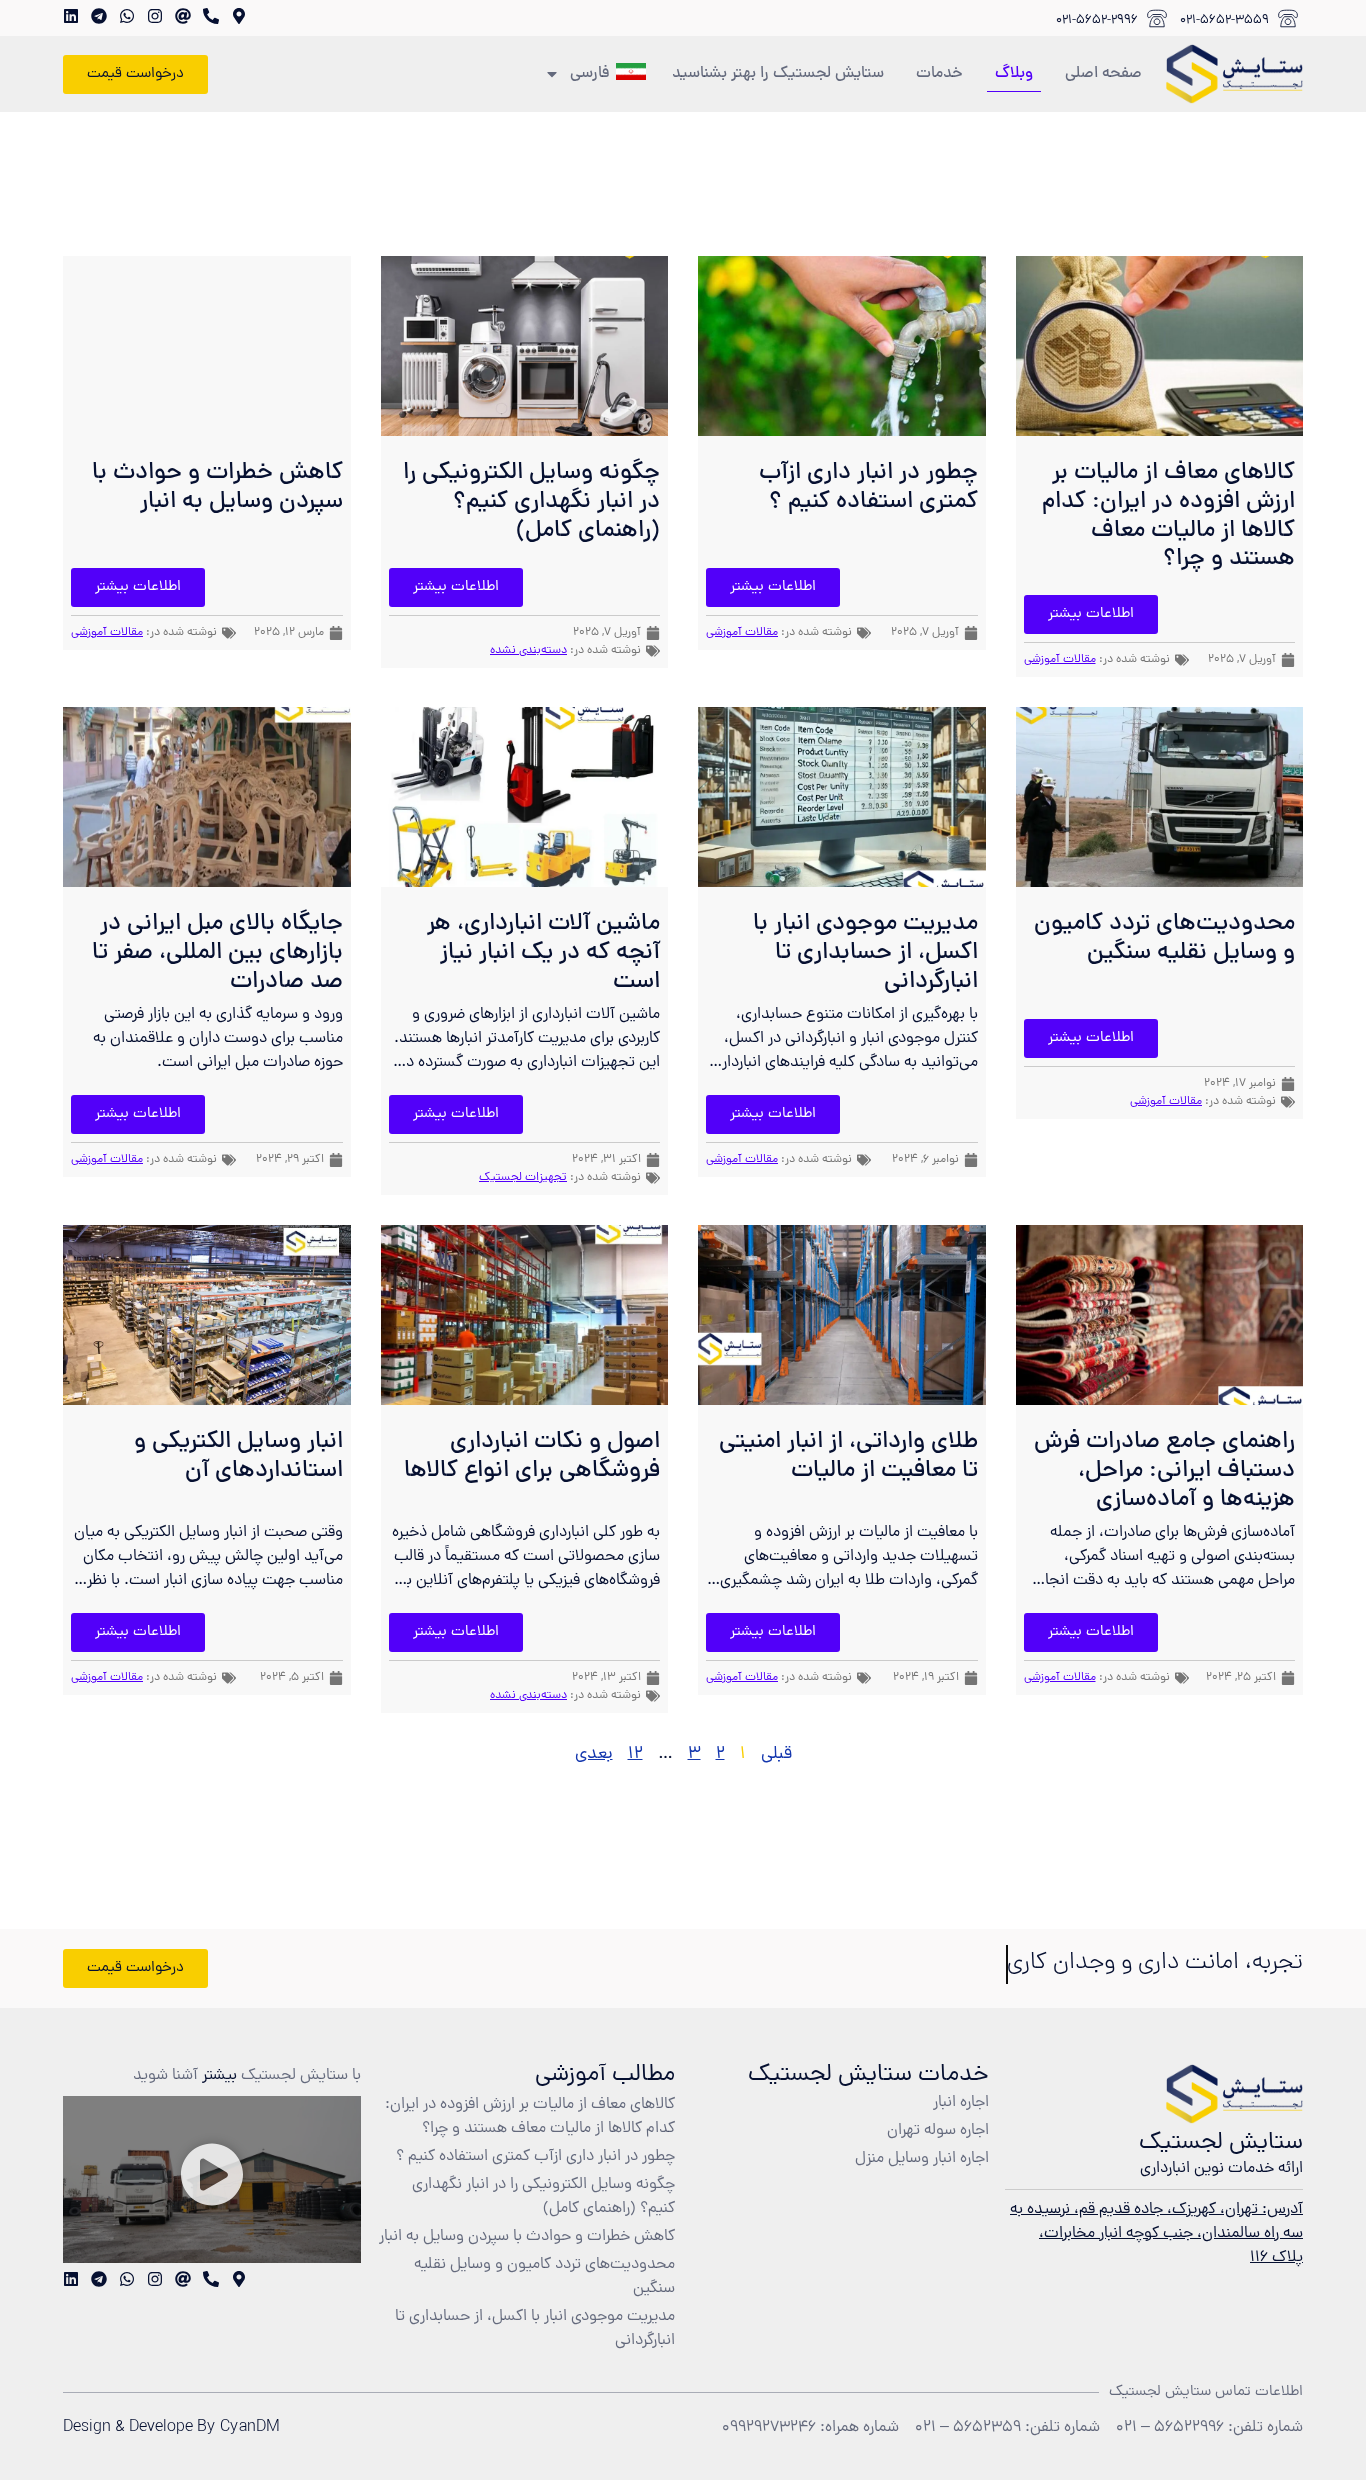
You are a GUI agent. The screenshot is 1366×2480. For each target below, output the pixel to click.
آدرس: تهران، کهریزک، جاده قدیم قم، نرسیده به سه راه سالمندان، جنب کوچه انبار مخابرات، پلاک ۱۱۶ (1156, 2234)
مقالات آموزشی (1060, 660)
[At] (183, 16)
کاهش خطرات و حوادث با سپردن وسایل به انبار (217, 488)
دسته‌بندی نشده (528, 651)
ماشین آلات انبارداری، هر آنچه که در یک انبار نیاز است (543, 953)
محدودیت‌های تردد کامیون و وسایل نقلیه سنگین (1164, 939)
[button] (212, 2179)
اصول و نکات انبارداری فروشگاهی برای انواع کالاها (532, 1457)
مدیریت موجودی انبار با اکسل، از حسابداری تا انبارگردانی (865, 953)
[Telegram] (99, 16)
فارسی (590, 74)
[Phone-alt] (211, 16)
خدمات (939, 74)
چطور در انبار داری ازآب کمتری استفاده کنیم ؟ (868, 488)
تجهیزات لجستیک (523, 1178)
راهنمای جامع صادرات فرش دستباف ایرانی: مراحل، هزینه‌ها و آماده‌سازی (1164, 1471)
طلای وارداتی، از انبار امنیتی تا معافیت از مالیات (848, 1457)
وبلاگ (1014, 74)
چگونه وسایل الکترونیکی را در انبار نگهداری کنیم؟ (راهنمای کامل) (531, 502)
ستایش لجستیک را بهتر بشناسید (778, 74)
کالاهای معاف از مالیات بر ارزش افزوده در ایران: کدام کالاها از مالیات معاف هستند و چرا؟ (1168, 516)
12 (635, 1754)
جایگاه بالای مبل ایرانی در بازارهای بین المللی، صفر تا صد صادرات (217, 953)
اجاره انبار (961, 2103)
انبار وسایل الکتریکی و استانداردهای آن (238, 1457)
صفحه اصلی (1103, 74)
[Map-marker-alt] (239, 16)
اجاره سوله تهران (938, 2131)
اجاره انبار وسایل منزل (922, 2159)
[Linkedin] (71, 16)
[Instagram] (155, 16)
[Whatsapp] (127, 16)
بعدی (594, 1754)
